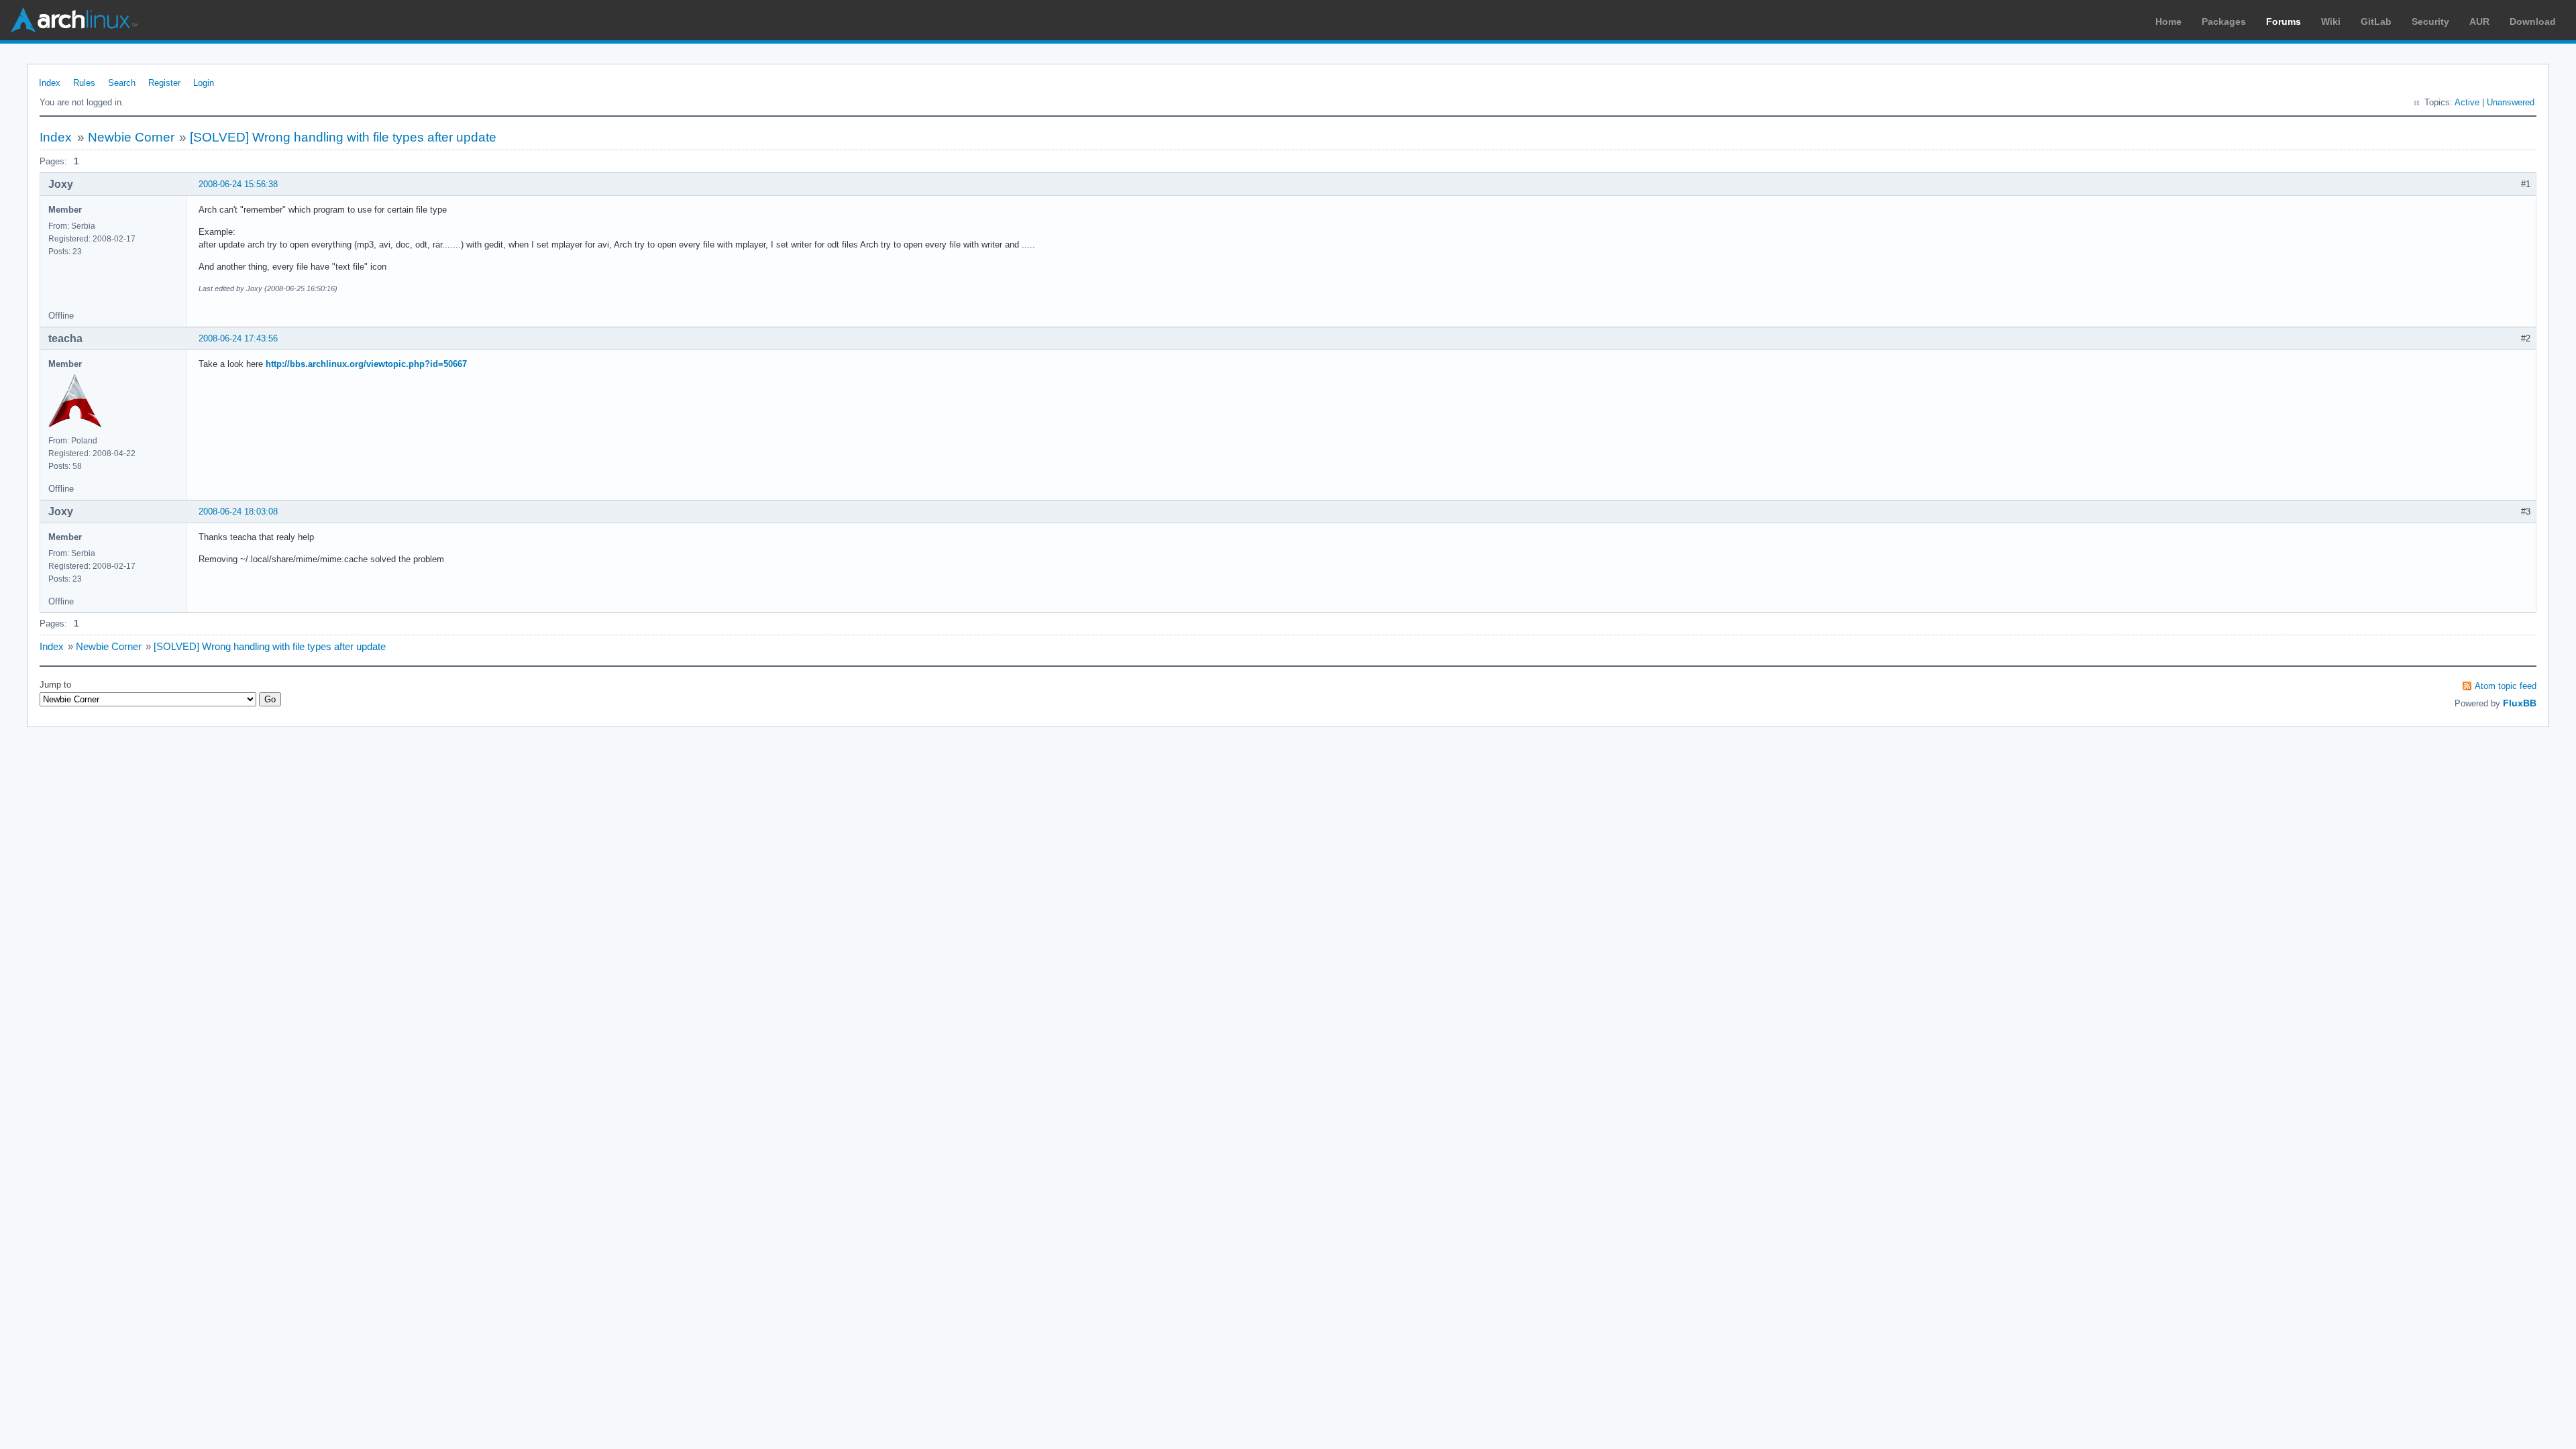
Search (122, 83)
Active (2467, 102)
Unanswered (2511, 102)
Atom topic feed (2506, 686)
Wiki (2331, 21)
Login (204, 83)
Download (2533, 21)
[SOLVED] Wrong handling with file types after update (343, 137)
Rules (84, 83)
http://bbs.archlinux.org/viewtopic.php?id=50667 (366, 364)
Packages (2224, 21)
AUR (2479, 21)
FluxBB (2520, 703)
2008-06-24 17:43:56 (238, 338)
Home (2168, 21)
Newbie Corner (131, 137)
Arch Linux (74, 20)
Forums (2284, 21)
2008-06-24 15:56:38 (238, 184)
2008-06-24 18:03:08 (238, 512)
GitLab (2376, 21)
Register (164, 83)
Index (50, 83)
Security (2430, 21)
